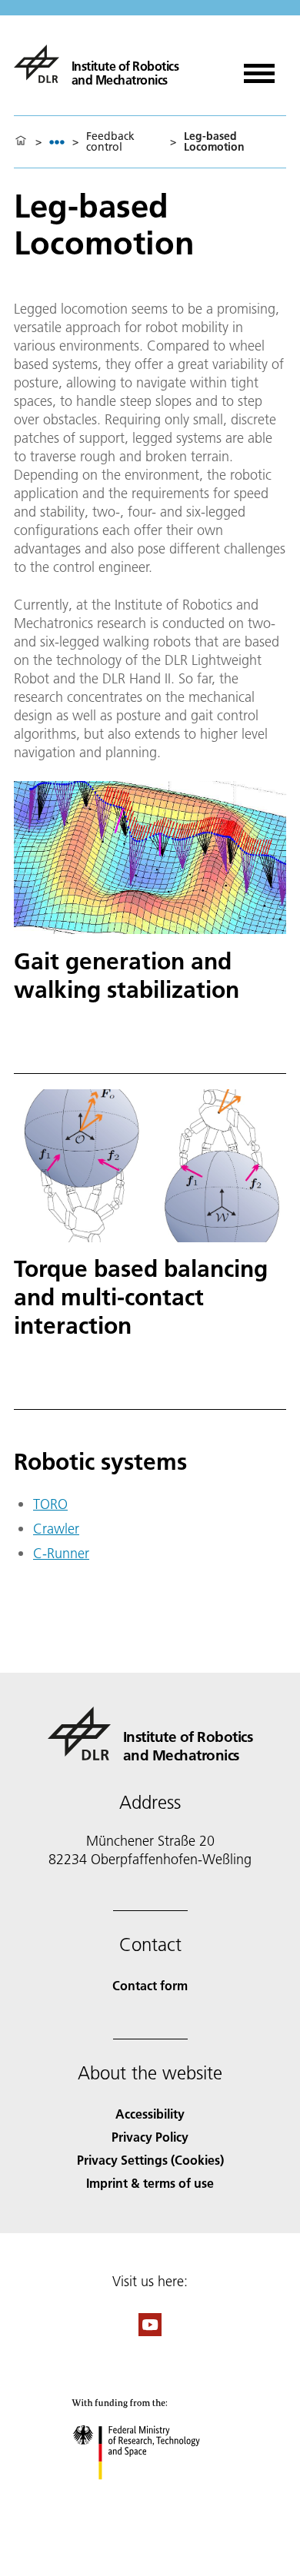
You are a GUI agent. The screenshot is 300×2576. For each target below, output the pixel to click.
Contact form (150, 1985)
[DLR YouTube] (150, 2331)
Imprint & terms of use (150, 2183)
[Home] (21, 141)
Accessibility (150, 2114)
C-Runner (61, 1553)
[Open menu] (259, 68)
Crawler (56, 1529)
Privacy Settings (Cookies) (150, 2160)
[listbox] (57, 142)
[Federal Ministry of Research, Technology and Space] (150, 2495)
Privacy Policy (150, 2137)
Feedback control (110, 141)
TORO (50, 1504)
